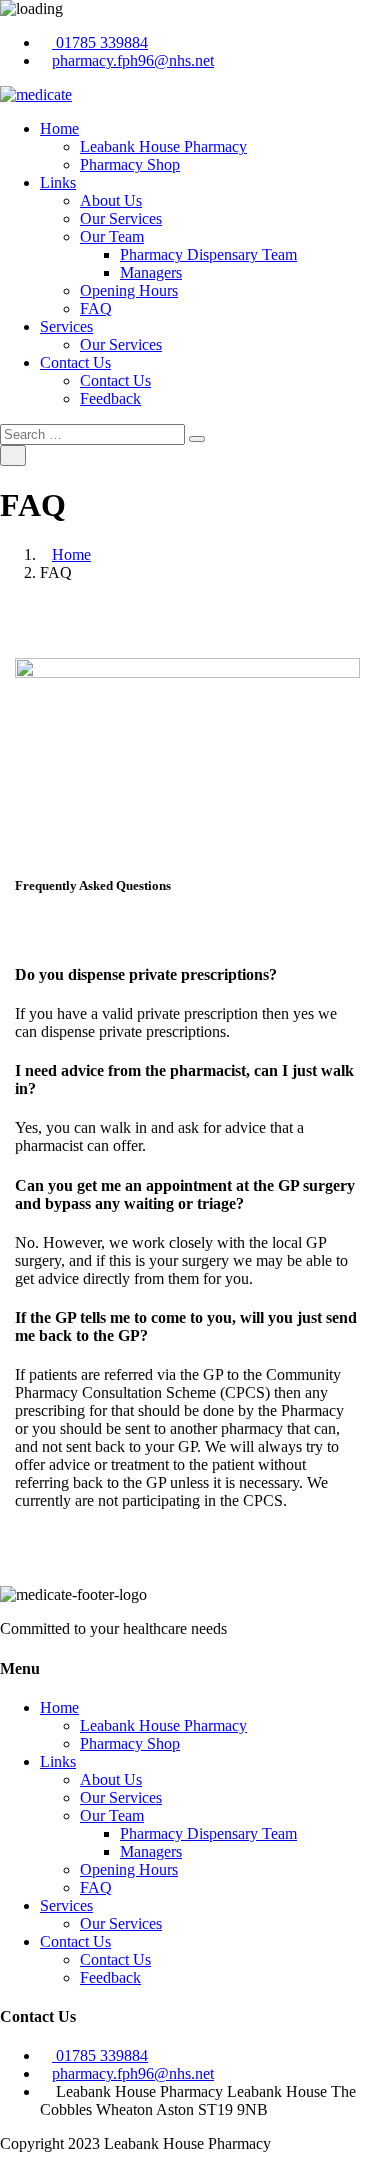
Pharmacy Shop (130, 164)
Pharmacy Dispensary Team (208, 254)
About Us (111, 200)
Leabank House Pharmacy (163, 146)
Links (58, 182)
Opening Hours (129, 290)
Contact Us (75, 362)
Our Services (121, 218)
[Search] (197, 439)
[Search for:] (94, 433)
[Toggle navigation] (13, 455)
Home (59, 128)
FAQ (96, 308)
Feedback (110, 398)
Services (66, 326)
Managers (151, 272)
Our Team (112, 236)
